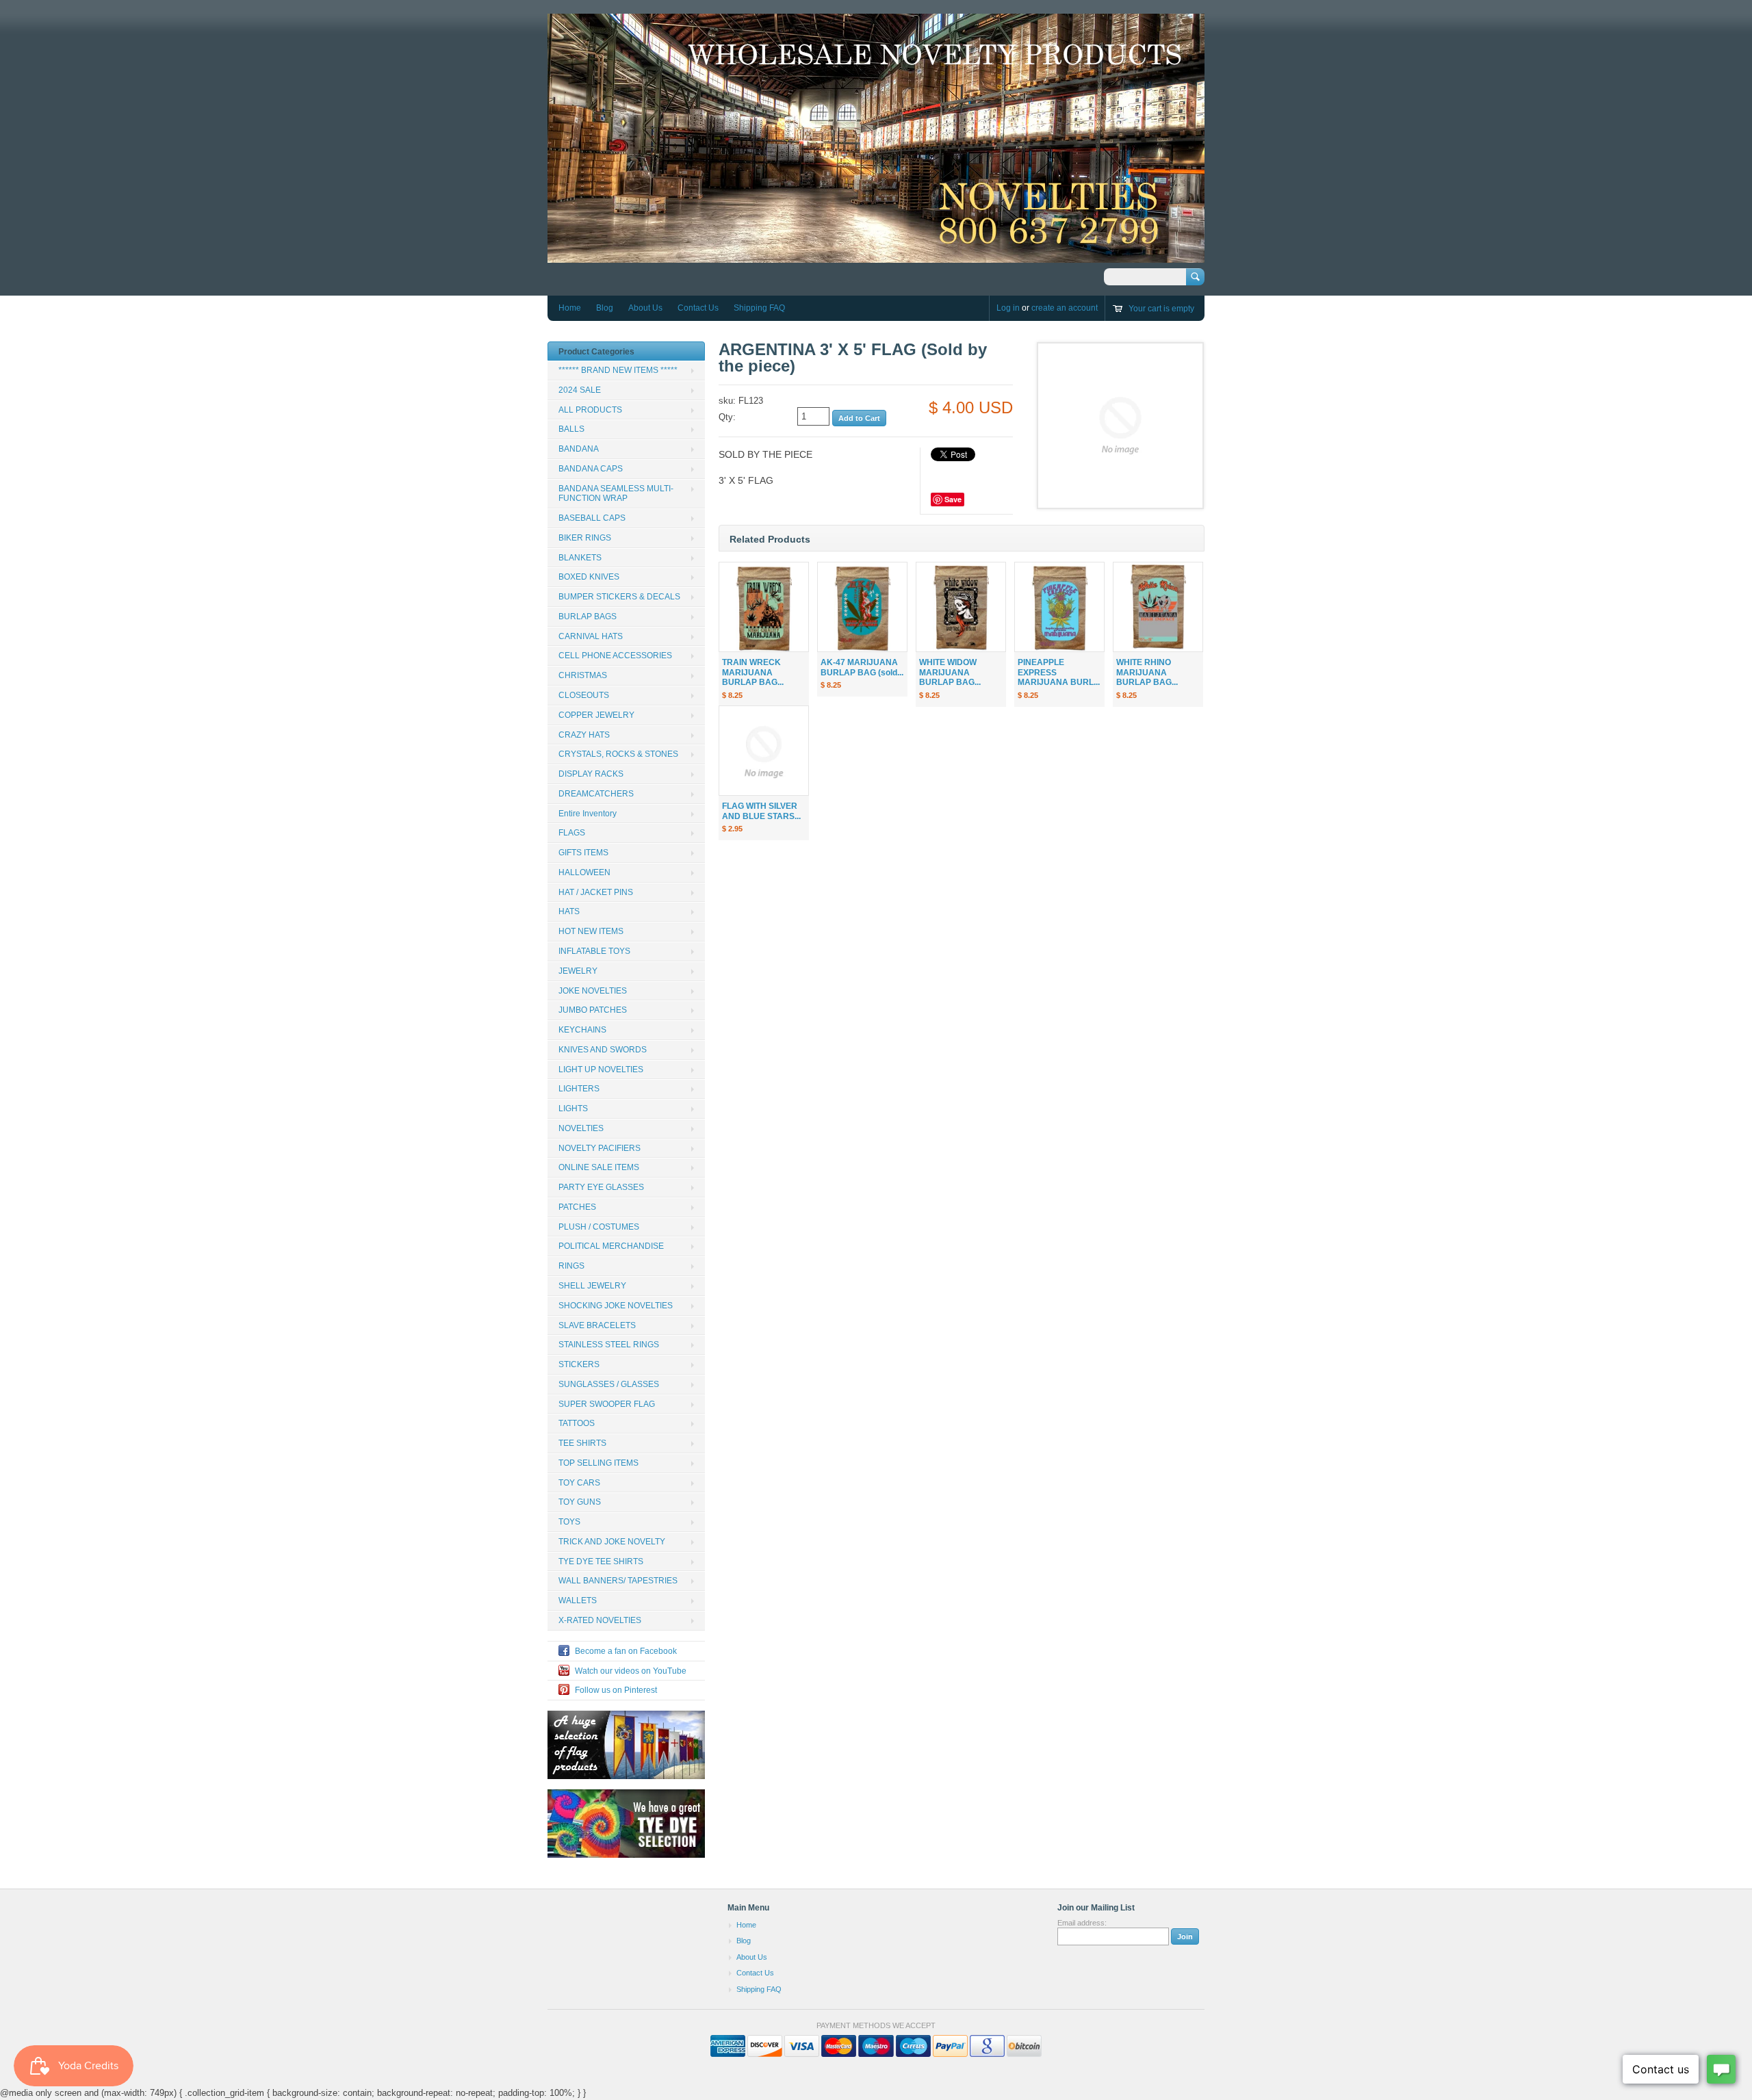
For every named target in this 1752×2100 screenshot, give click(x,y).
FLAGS (572, 833)
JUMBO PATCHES (593, 1010)
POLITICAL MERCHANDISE (611, 1246)
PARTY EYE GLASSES (601, 1187)
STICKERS (579, 1364)
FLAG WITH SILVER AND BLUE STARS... (761, 811)
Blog (605, 308)
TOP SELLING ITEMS (598, 1463)
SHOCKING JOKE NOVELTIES (616, 1306)
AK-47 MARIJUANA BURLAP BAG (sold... (862, 667)
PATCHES (577, 1207)
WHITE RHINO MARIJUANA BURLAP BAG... (1147, 673)
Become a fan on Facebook (626, 1651)
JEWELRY (578, 971)
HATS (569, 911)
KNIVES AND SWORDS (603, 1050)
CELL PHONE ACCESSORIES (615, 656)
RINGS (571, 1266)
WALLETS (578, 1600)
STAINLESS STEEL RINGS (609, 1345)
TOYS (569, 1522)
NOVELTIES (581, 1128)
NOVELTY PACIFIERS (600, 1148)
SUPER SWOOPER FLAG (607, 1404)
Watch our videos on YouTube (631, 1671)
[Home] (876, 256)
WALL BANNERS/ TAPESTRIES (618, 1581)
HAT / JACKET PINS (596, 892)
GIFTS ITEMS (583, 853)
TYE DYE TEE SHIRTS (601, 1561)
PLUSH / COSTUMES (599, 1227)
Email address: (1082, 1923)
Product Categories (596, 352)
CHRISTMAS (583, 675)
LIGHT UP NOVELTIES (601, 1070)
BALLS (571, 429)
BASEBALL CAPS (592, 518)
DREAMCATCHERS (596, 794)
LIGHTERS (579, 1089)
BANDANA (579, 449)
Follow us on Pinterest (616, 1690)
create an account (1065, 308)
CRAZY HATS (584, 735)
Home (570, 308)
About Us (645, 308)
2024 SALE (580, 390)
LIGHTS (573, 1109)
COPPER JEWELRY (596, 715)
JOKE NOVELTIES (593, 991)
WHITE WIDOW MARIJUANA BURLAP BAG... (950, 673)
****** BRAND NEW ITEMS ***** (618, 370)
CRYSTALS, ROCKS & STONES (618, 754)
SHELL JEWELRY (592, 1286)
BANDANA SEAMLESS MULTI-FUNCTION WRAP (616, 494)
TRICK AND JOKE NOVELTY (612, 1542)
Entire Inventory (588, 814)
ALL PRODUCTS (590, 410)
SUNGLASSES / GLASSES (609, 1384)
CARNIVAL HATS (591, 636)
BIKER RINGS (585, 538)
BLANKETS (580, 558)
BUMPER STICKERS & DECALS (619, 597)
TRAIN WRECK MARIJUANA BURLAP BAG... (753, 673)
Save (953, 499)
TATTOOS (577, 1423)
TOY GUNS (580, 1502)
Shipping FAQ (759, 308)
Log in (1008, 308)
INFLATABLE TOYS (594, 951)
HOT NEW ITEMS (591, 931)
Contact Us (698, 308)
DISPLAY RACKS (591, 774)
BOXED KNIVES (589, 577)
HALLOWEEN (584, 872)
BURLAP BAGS (588, 617)
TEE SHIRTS (582, 1443)
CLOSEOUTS (584, 695)
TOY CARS (579, 1483)
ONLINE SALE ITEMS (599, 1167)
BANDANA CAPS (591, 469)
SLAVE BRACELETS (597, 1325)
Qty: (727, 417)
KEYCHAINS (582, 1030)
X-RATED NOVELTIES (600, 1620)
